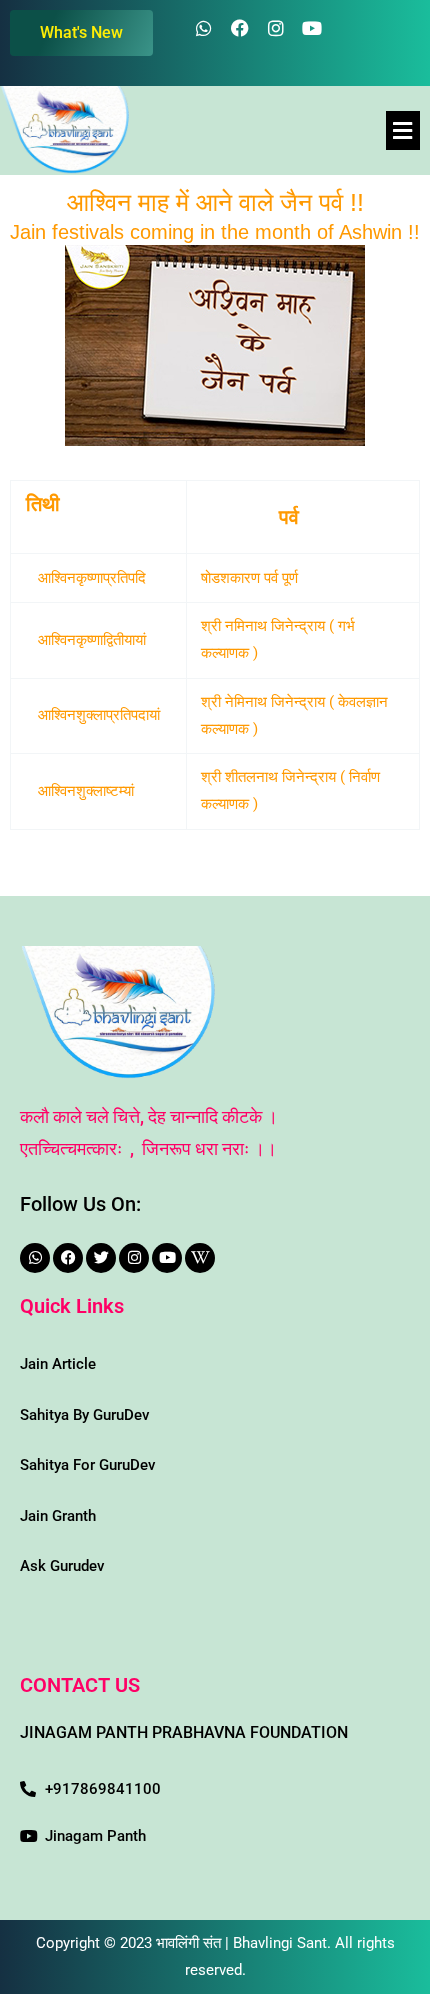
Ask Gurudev (62, 1566)
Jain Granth (58, 1516)
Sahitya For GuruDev (87, 1465)
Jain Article (58, 1364)
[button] (403, 130)
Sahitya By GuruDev (84, 1415)
